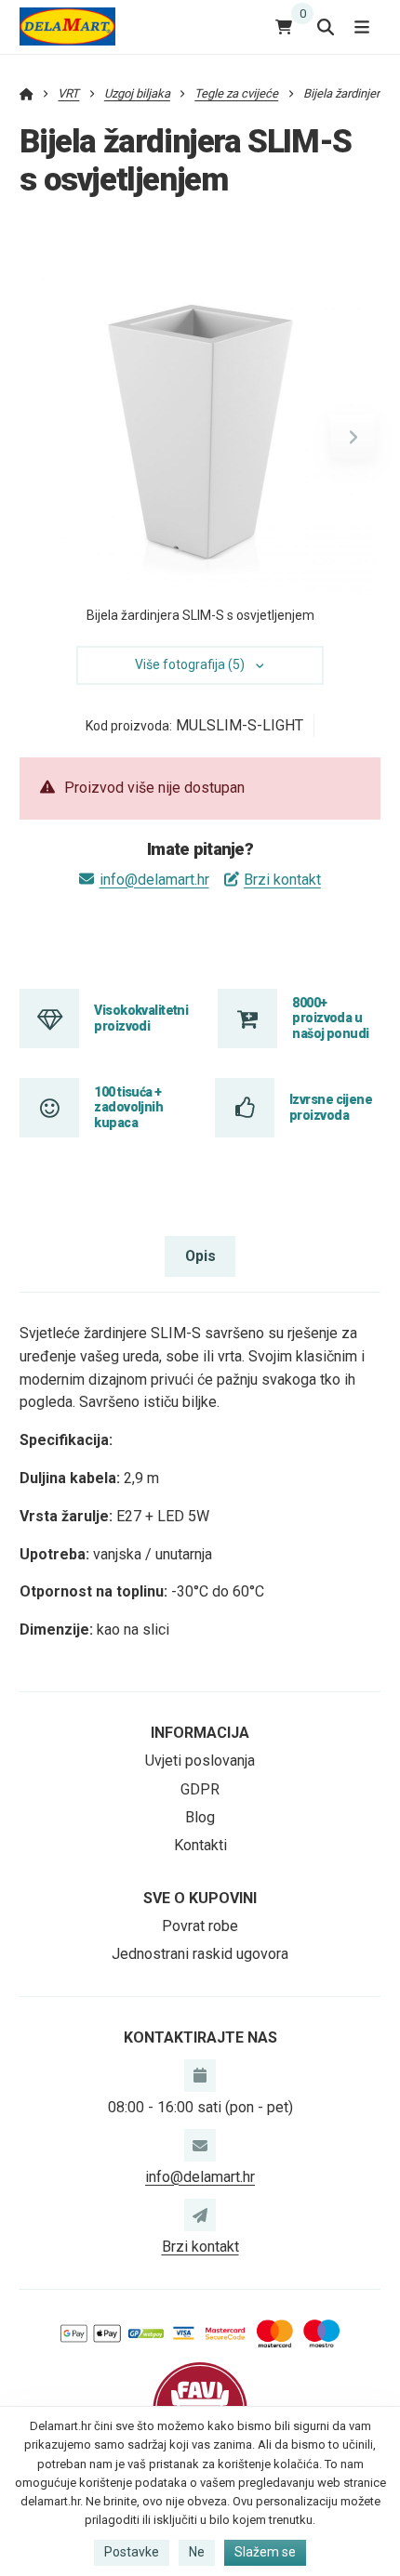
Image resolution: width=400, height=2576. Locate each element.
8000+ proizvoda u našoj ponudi (330, 1018)
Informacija (200, 1733)
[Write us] (200, 2215)
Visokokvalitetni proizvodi (141, 1018)
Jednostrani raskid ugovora (200, 1954)
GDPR (200, 1789)
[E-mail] (200, 2145)
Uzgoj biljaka (137, 93)
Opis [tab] (200, 1256)
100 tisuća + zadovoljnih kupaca (128, 1107)
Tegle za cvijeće (236, 93)
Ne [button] (197, 2552)
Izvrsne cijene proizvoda (331, 1107)
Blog (200, 1817)
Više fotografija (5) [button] (190, 664)
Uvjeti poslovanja (200, 1761)
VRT (68, 93)
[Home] (67, 26)
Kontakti (200, 1845)
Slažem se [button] (265, 2552)
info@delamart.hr (154, 880)
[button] (353, 437)
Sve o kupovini (200, 1898)
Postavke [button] (132, 2552)
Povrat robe (200, 1926)
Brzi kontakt (282, 880)
